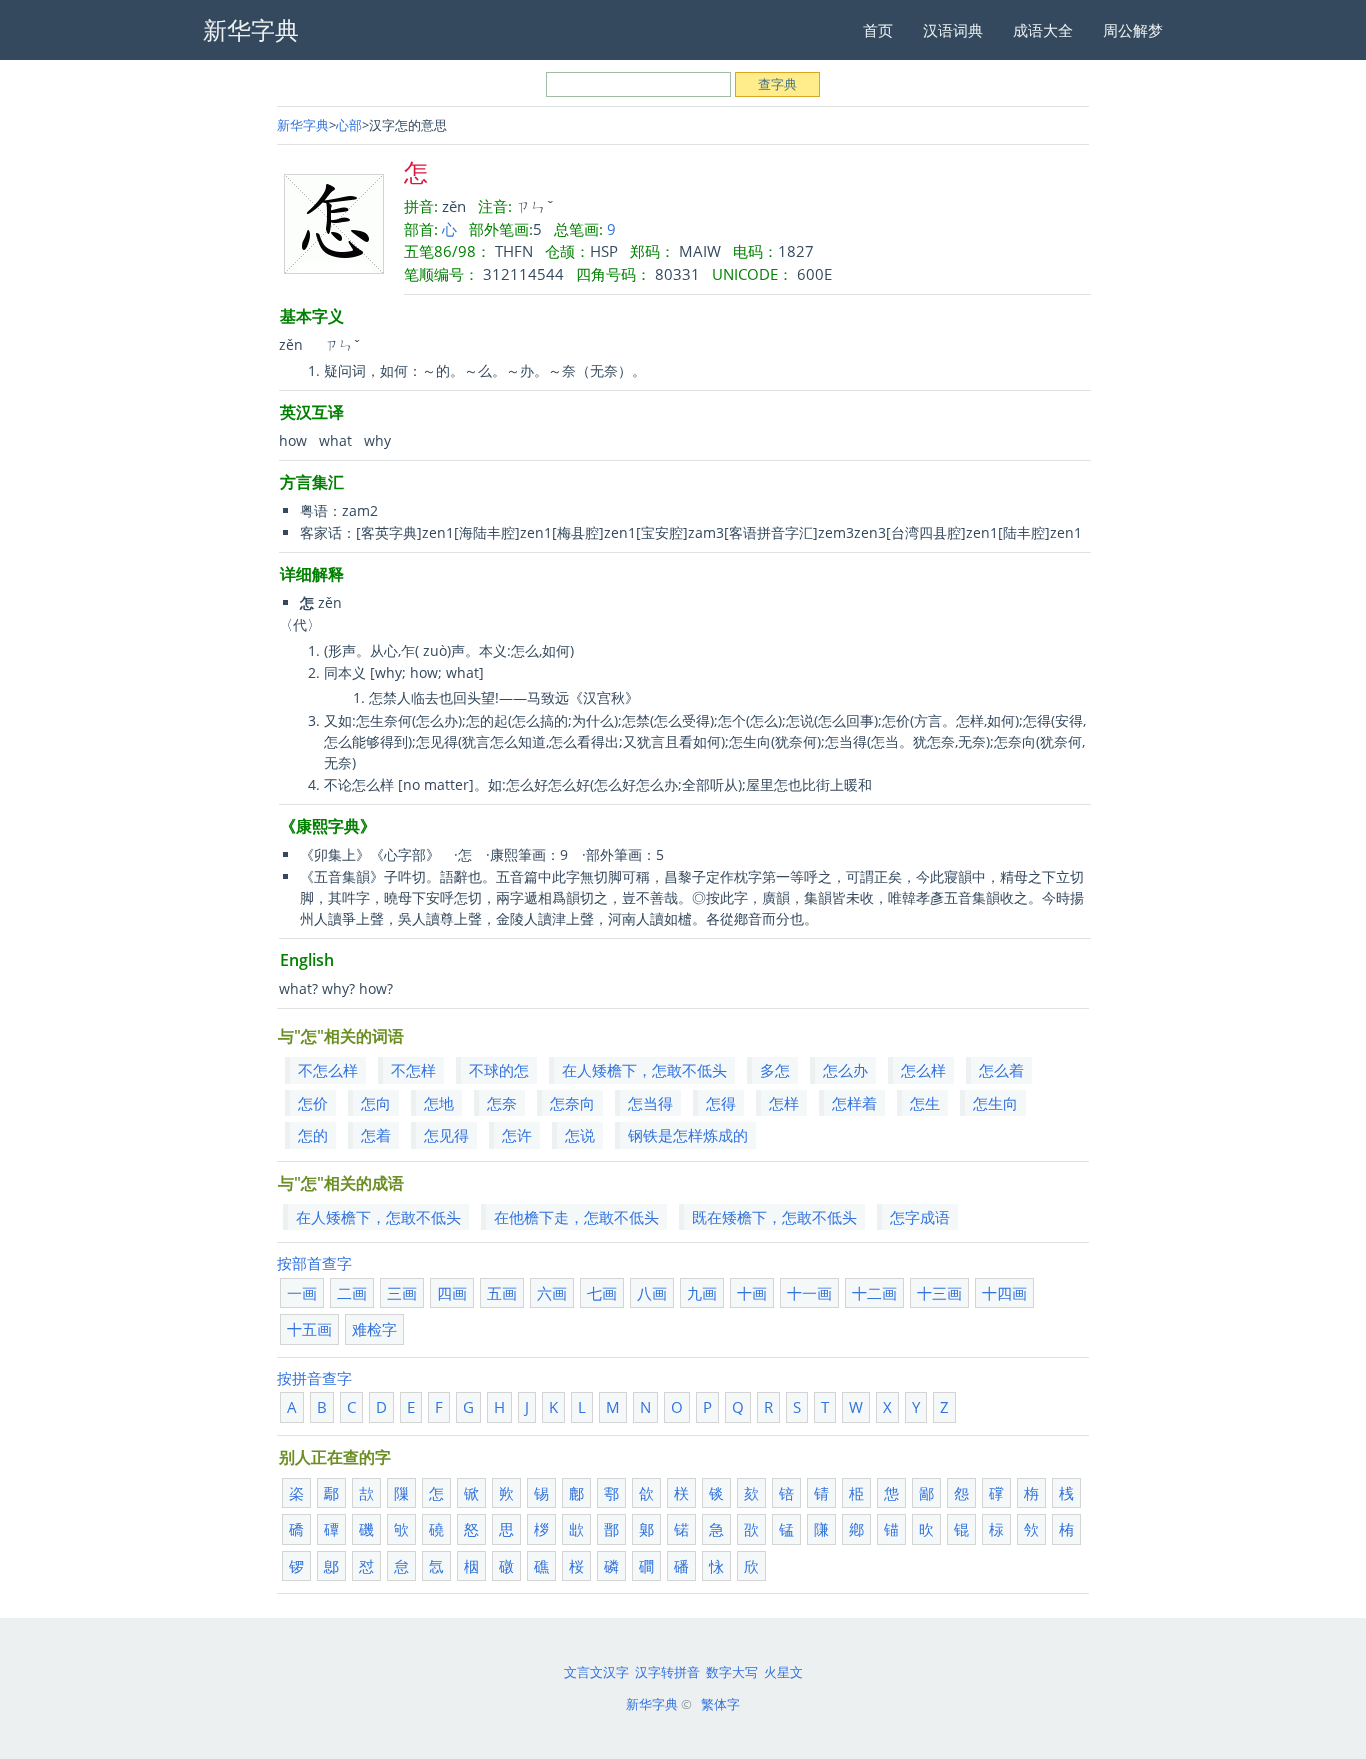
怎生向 (995, 1103)
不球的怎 (499, 1070)
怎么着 (1001, 1070)
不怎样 (413, 1070)
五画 (502, 1293)
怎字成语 (920, 1217)
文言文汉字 (596, 1672)
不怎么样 (328, 1070)
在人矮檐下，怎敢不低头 (644, 1070)
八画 (652, 1293)
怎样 (784, 1103)
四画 (452, 1293)
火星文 (783, 1672)
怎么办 (845, 1070)
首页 (878, 30)
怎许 (517, 1135)
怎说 (580, 1135)
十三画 (939, 1293)
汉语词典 (953, 30)
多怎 (775, 1070)
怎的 (313, 1135)
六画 (552, 1293)
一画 (302, 1293)
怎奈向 (572, 1103)
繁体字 (720, 1704)
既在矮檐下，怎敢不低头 (774, 1217)
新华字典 (303, 125)
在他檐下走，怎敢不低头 (576, 1217)
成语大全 (1043, 30)
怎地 (439, 1103)
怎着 (376, 1135)
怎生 (925, 1103)
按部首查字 (314, 1263)
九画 (702, 1293)
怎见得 (446, 1135)
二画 (352, 1293)
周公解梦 (1133, 30)
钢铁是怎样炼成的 (688, 1135)
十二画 (874, 1293)
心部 (349, 125)
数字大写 (732, 1672)
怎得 (721, 1103)
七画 (602, 1293)
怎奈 (502, 1103)
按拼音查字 (314, 1378)
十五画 (309, 1329)
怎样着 (854, 1103)
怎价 (313, 1103)
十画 (752, 1293)
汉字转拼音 (667, 1672)
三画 (402, 1293)
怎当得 (650, 1103)
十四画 (1004, 1293)
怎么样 (923, 1070)
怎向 (376, 1103)
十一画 (809, 1293)
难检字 (374, 1329)
